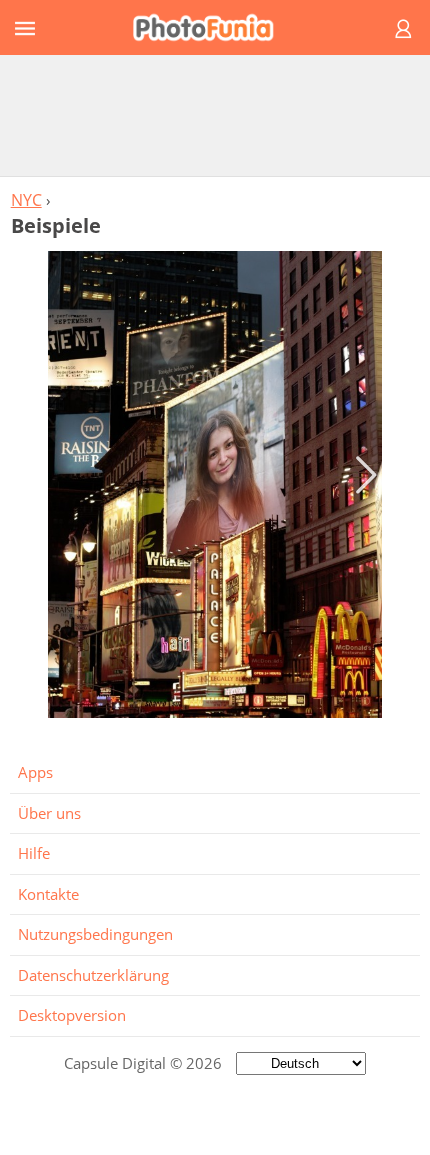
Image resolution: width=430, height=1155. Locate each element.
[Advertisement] (215, 115)
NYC (26, 200)
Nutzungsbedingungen (95, 934)
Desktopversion (72, 1015)
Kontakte (48, 894)
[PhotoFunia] (212, 27)
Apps (35, 772)
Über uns (49, 813)
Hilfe (34, 853)
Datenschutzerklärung (93, 975)
